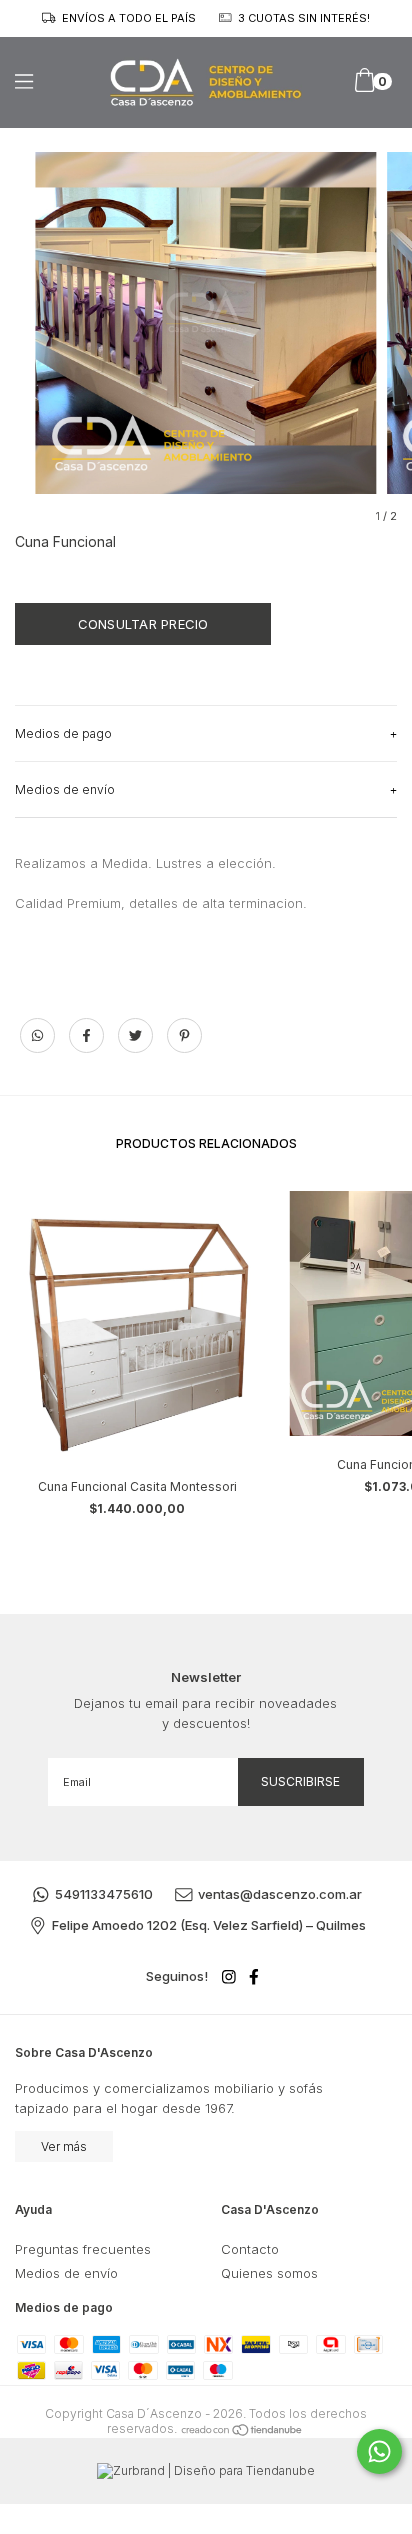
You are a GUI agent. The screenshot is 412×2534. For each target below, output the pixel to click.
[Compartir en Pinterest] (184, 1046)
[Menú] (42, 81)
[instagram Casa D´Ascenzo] (229, 1976)
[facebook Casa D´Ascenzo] (254, 1976)
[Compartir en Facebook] (88, 1046)
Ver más (64, 2146)
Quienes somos (269, 2273)
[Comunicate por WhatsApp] (379, 2451)
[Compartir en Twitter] (137, 1046)
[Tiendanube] (242, 2428)
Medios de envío (66, 2273)
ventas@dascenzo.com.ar (280, 1894)
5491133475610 (104, 1894)
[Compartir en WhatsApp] (37, 1036)
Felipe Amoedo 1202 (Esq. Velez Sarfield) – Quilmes (209, 1925)
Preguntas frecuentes (83, 2249)
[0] (364, 88)
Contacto (250, 2249)
